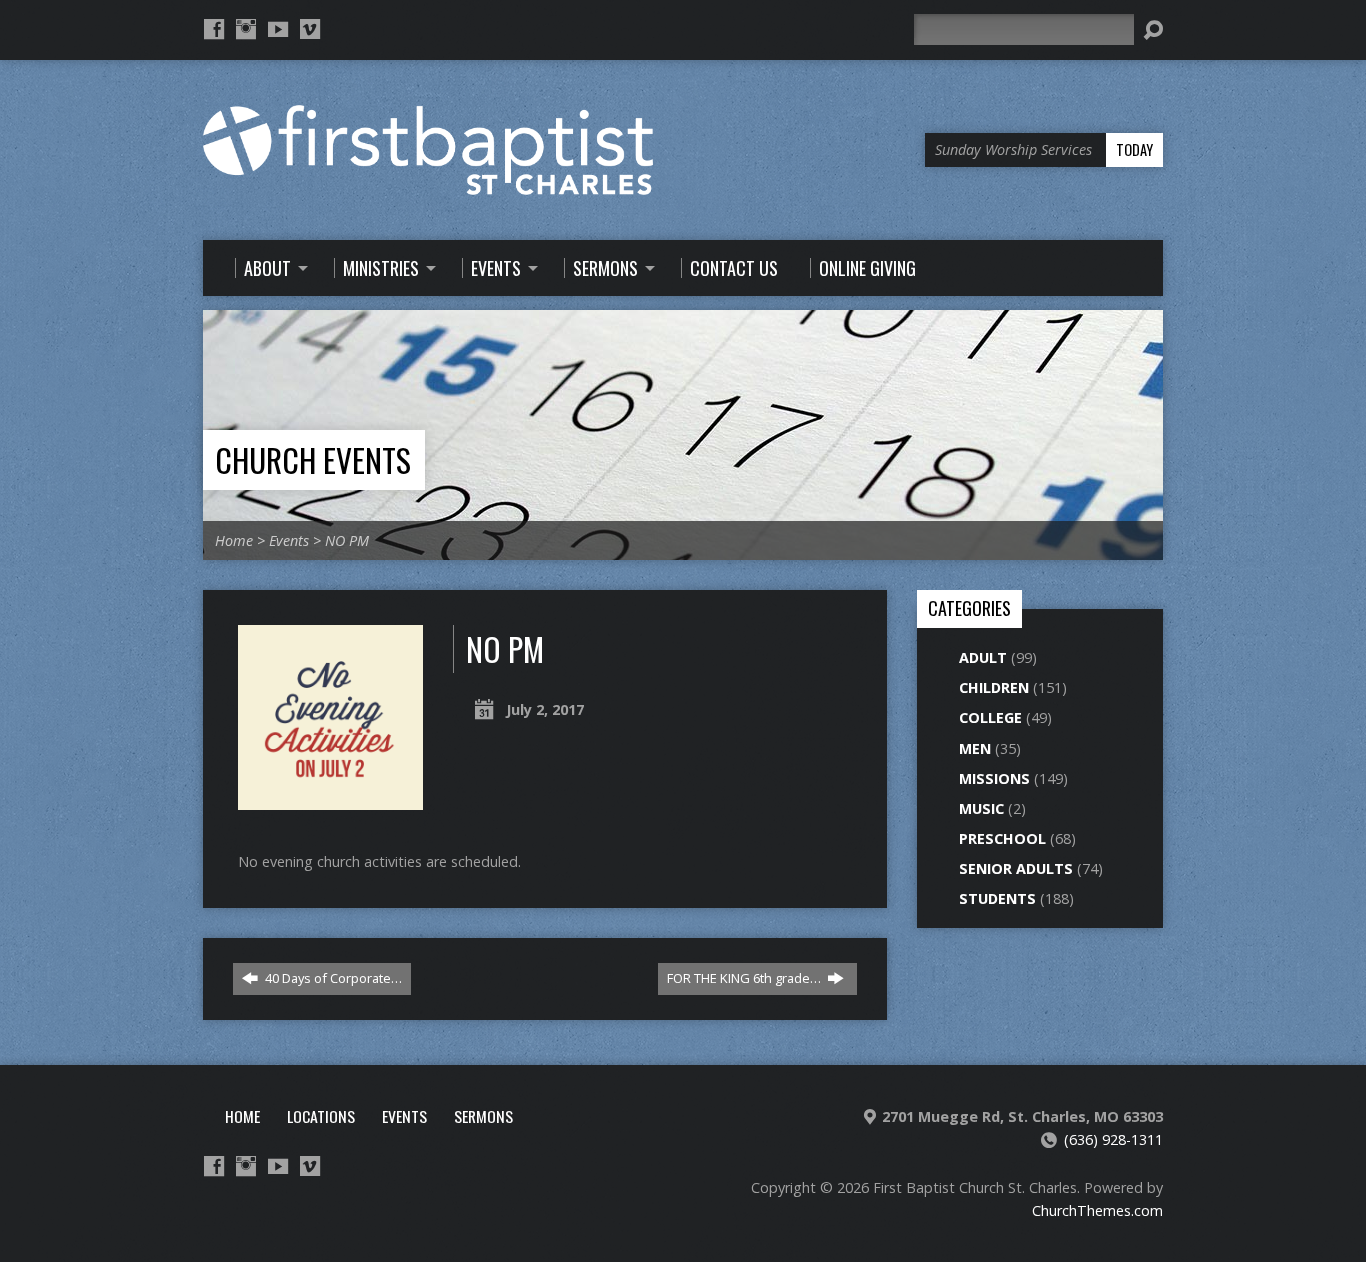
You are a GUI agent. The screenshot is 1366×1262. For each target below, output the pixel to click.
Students (997, 898)
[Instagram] (246, 29)
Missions (994, 778)
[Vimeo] (310, 29)
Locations (321, 1116)
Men (975, 748)
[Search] (1153, 30)
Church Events (313, 459)
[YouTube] (278, 29)
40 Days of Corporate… (332, 978)
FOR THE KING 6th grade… (745, 978)
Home (234, 540)
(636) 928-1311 (1113, 1139)
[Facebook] (214, 29)
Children (994, 687)
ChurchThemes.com (1097, 1210)
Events (289, 540)
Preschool (1002, 838)
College (990, 717)
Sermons (483, 1116)
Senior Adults (1016, 868)
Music (981, 808)
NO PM (347, 540)
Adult (983, 657)
